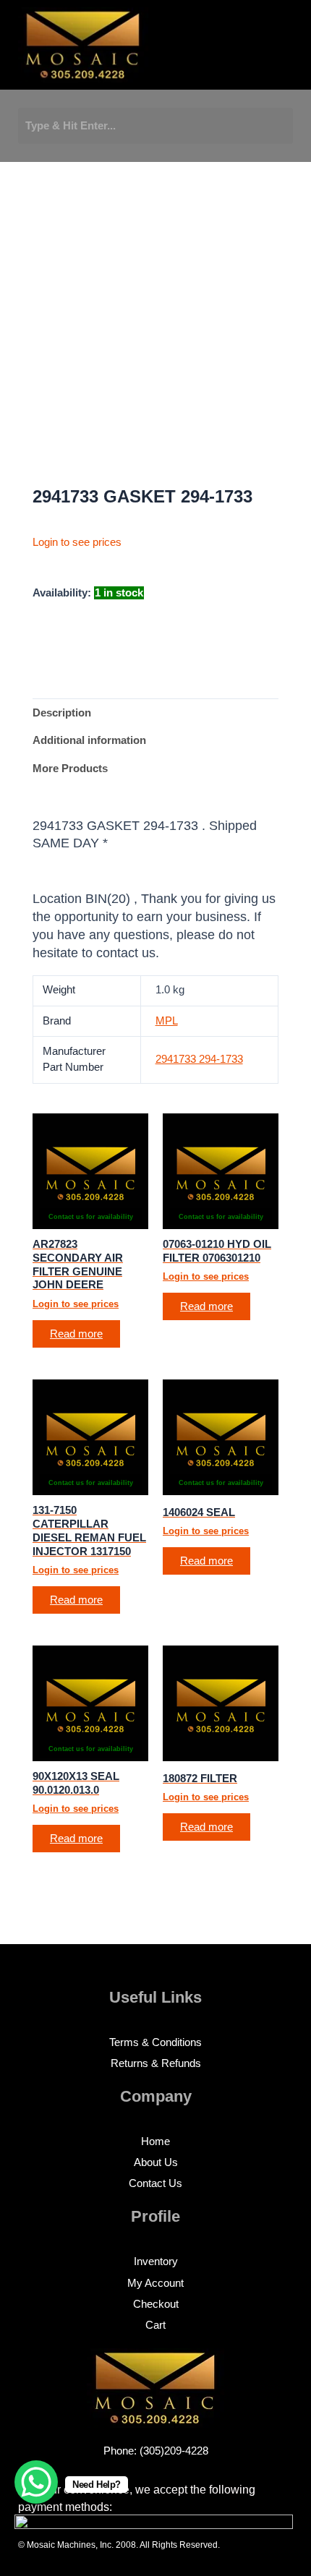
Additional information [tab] (89, 740)
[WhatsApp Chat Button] (36, 2482)
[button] (217, 49)
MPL (167, 1021)
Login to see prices (77, 542)
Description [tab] (62, 713)
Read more (76, 1334)
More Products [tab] (70, 769)
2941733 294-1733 (199, 1059)
